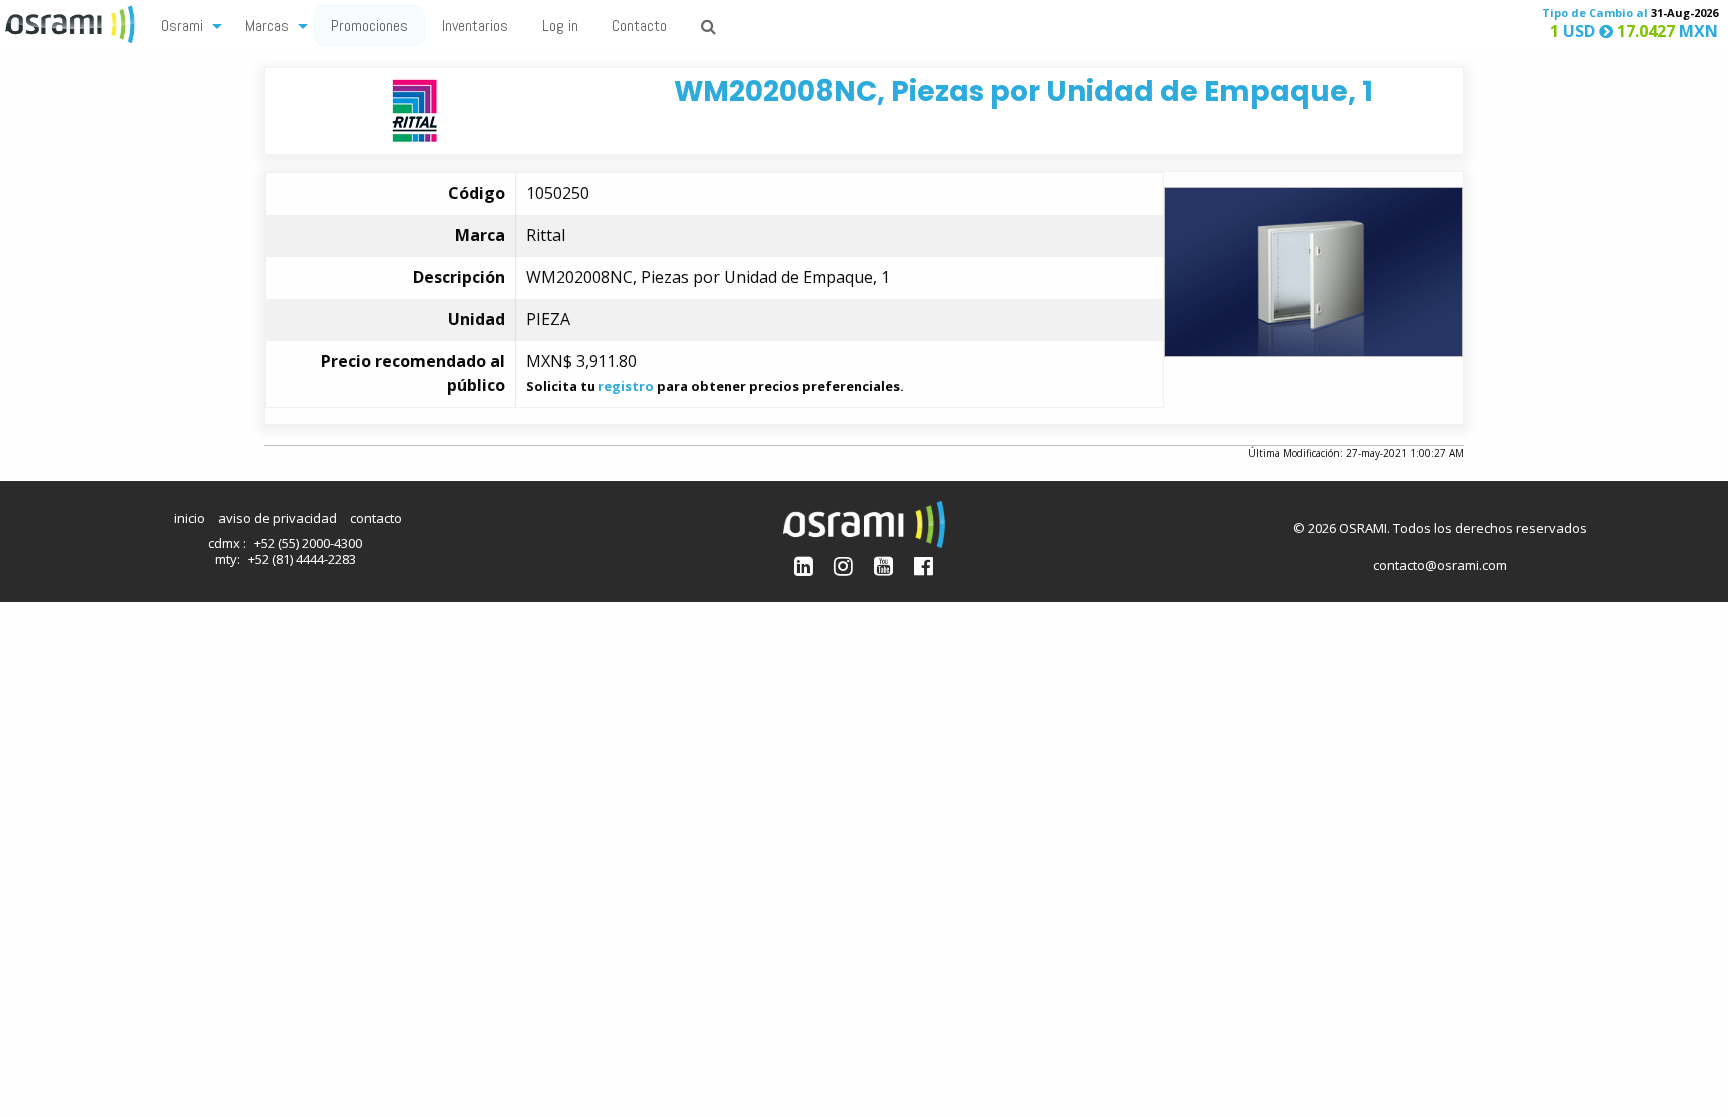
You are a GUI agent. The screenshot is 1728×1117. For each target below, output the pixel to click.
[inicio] (72, 22)
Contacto (639, 25)
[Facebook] (923, 565)
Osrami (182, 25)
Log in (560, 25)
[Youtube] (883, 565)
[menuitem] (186, 24)
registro (626, 386)
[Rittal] (414, 109)
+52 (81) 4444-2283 (302, 559)
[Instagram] (843, 565)
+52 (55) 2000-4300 (308, 543)
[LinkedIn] (803, 565)
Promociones (369, 25)
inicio (189, 518)
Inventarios (475, 25)
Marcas (267, 25)
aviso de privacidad (277, 518)
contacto (376, 518)
